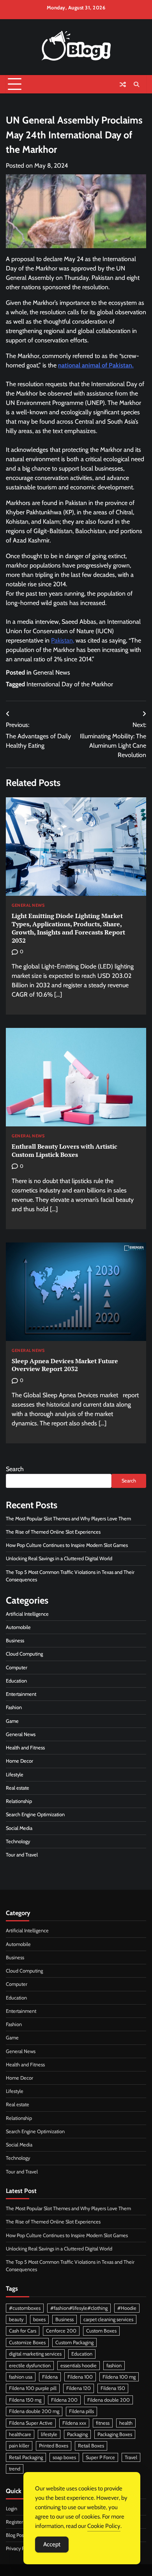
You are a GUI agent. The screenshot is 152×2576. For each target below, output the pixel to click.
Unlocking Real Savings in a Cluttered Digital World (59, 1558)
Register (14, 2522)
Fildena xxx (74, 2423)
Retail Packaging (26, 2457)
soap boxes (64, 2457)
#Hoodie (127, 2308)
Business (15, 1641)
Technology (18, 1841)
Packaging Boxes (115, 2434)
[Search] (136, 84)
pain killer (19, 2446)
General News (52, 672)
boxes (39, 2319)
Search (15, 1469)
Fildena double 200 (109, 2400)
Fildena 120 (79, 2388)
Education (16, 1681)
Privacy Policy (20, 2548)
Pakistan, (63, 640)
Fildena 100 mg (119, 2377)
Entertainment (21, 1694)
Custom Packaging (74, 2342)
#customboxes (25, 2308)
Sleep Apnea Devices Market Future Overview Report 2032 (65, 1365)
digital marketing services (35, 2354)
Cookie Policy (104, 2526)
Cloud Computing (24, 1654)
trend (15, 2469)
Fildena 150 (113, 2388)
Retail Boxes (91, 2446)
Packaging (77, 2434)
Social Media (19, 1828)
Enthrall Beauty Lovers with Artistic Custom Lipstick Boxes (65, 1150)
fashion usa (21, 2377)
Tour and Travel (22, 1855)
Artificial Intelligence (27, 1614)
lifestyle (49, 2434)
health (126, 2423)
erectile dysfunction (30, 2366)
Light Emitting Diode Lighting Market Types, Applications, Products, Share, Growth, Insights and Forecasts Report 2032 (68, 928)
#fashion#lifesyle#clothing (79, 2308)
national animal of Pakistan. (96, 365)
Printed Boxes (54, 2446)
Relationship (19, 1801)
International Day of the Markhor (70, 684)
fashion (114, 2366)
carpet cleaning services (108, 2319)
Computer (17, 1668)
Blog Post (16, 2535)
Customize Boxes (27, 2342)
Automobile (18, 1627)
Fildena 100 (80, 2377)
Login (11, 2509)
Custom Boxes (101, 2331)
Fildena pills (81, 2411)
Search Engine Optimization (35, 1814)
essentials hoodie (79, 2366)
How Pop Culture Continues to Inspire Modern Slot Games (67, 1545)
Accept (52, 2544)
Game (12, 1721)
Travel (131, 2457)
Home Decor (19, 1761)
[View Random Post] (123, 84)
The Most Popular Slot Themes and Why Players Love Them (68, 1519)
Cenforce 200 (61, 2331)
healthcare (20, 2434)
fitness (103, 2423)
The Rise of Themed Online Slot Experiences (53, 1532)
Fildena (50, 2377)
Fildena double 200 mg (34, 2411)
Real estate (18, 1788)
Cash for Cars (23, 2331)
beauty (16, 2319)
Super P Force (100, 2457)
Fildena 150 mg (25, 2400)
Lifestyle (15, 1775)
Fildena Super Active (31, 2423)
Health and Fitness (25, 1748)
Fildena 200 (64, 2400)
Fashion (14, 1707)
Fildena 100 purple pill (33, 2388)
